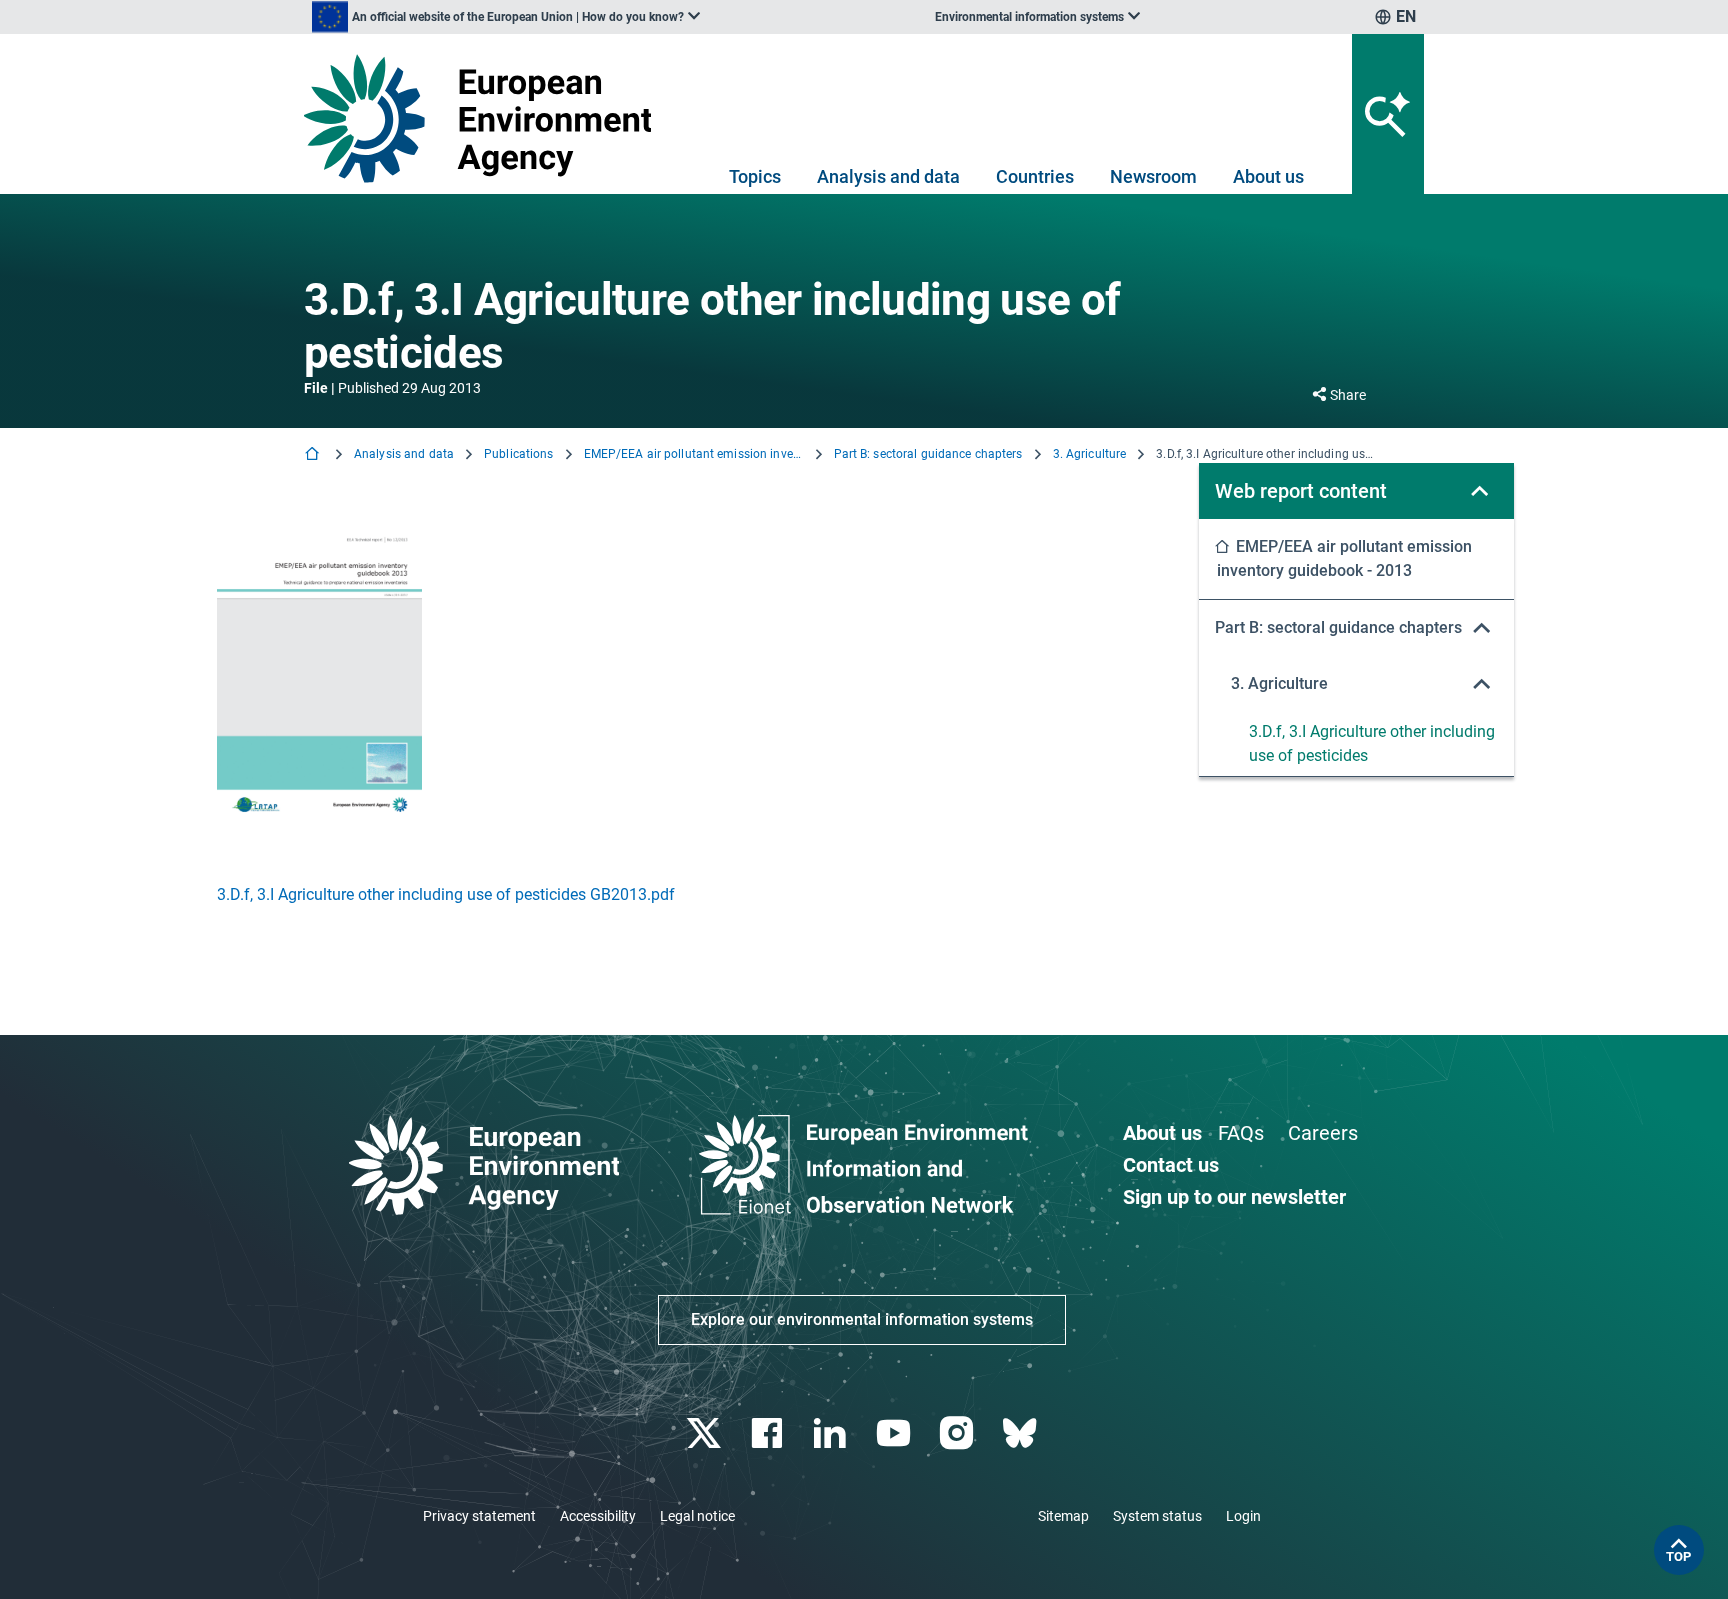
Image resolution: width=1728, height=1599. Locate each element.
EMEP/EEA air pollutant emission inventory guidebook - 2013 (694, 454)
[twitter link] (705, 1433)
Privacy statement (479, 1516)
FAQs (1241, 1133)
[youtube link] (895, 1433)
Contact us (1171, 1165)
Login (1243, 1516)
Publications (518, 454)
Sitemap (1063, 1516)
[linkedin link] (832, 1433)
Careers (1323, 1133)
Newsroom (1153, 176)
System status (1157, 1516)
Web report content (1301, 491)
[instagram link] (958, 1433)
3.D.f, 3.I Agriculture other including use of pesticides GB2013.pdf (446, 894)
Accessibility (598, 1516)
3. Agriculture (1090, 454)
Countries (1035, 176)
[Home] (314, 455)
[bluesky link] (1021, 1433)
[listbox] (506, 17)
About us (1268, 176)
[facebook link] (769, 1433)
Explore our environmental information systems (862, 1319)
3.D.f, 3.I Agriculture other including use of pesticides (1372, 743)
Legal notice (697, 1516)
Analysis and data (888, 176)
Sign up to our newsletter (1234, 1197)
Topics (755, 176)
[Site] (485, 118)
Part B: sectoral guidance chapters (928, 454)
